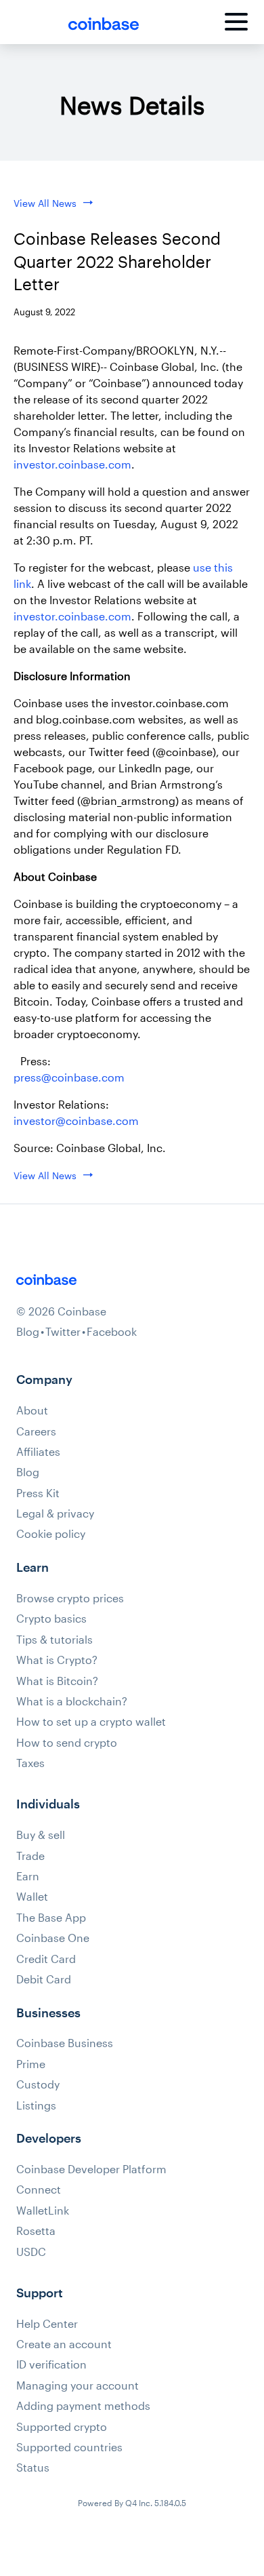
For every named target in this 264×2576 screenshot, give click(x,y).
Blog (28, 1332)
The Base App (51, 1918)
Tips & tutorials (54, 1640)
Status (33, 2468)
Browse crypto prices (70, 1598)
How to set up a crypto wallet (91, 1722)
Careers (36, 1431)
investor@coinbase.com (76, 1121)
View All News (45, 203)
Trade (30, 1856)
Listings (36, 2105)
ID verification (51, 2364)
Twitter (63, 1332)
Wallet (32, 1897)
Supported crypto (62, 2427)
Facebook (112, 1332)
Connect (39, 2189)
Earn (28, 1876)
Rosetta (36, 2231)
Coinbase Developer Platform (91, 2169)
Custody (38, 2084)
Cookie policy (51, 1534)
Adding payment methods (83, 2406)
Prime (31, 2064)
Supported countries (69, 2447)
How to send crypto (67, 1743)
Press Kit (38, 1493)
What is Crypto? (57, 1660)
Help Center (47, 2324)
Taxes (30, 1763)
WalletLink (43, 2211)
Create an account (64, 2344)
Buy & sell (41, 1835)
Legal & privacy (55, 1513)
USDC (31, 2252)
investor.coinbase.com (72, 464)
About (32, 1410)
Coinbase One (53, 1938)
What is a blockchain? (72, 1701)
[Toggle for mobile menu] (236, 24)
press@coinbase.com (69, 1077)
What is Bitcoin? (57, 1681)
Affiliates (38, 1452)
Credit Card (46, 1959)
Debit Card (44, 1979)
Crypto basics (51, 1619)
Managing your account (78, 2385)
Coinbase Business (65, 2043)
